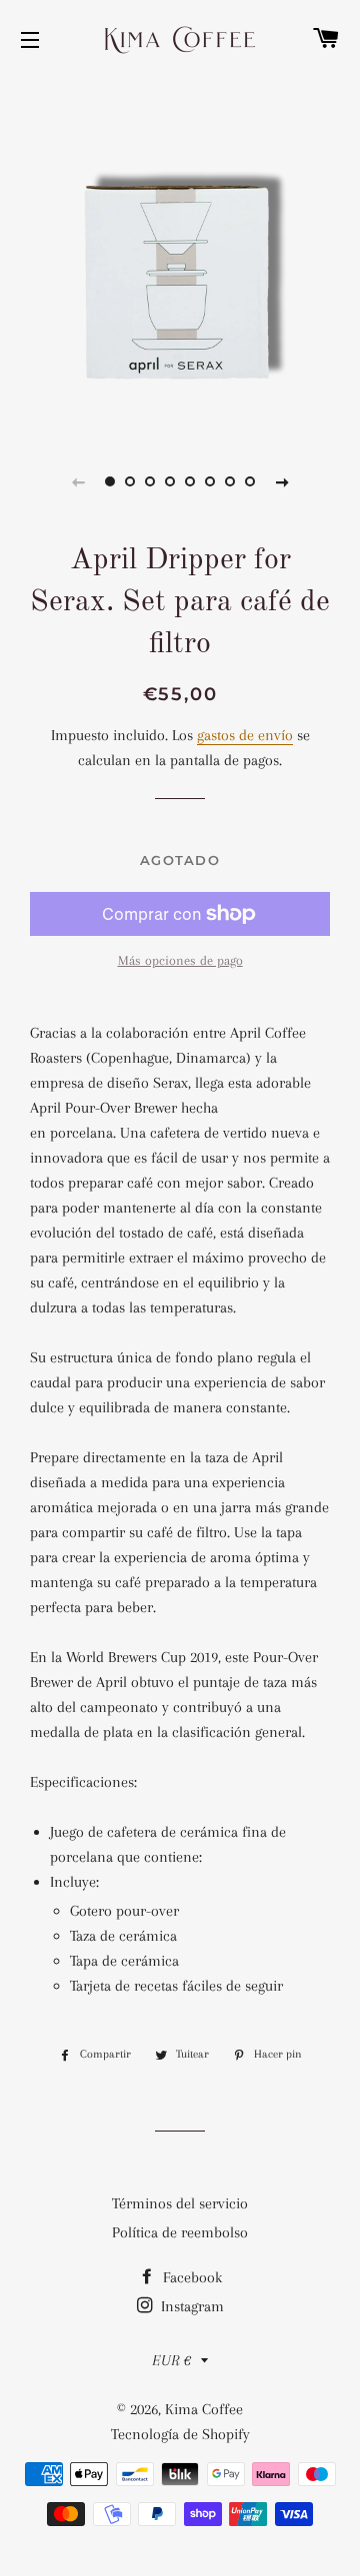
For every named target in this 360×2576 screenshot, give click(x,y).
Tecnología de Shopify (180, 2434)
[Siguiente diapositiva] (282, 481)
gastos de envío (245, 735)
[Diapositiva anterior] (78, 481)
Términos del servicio (180, 2203)
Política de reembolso (180, 2232)
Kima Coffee (204, 2409)
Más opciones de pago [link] (180, 960)
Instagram (190, 2306)
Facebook (190, 2277)
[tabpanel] (180, 255)
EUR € (171, 2360)
